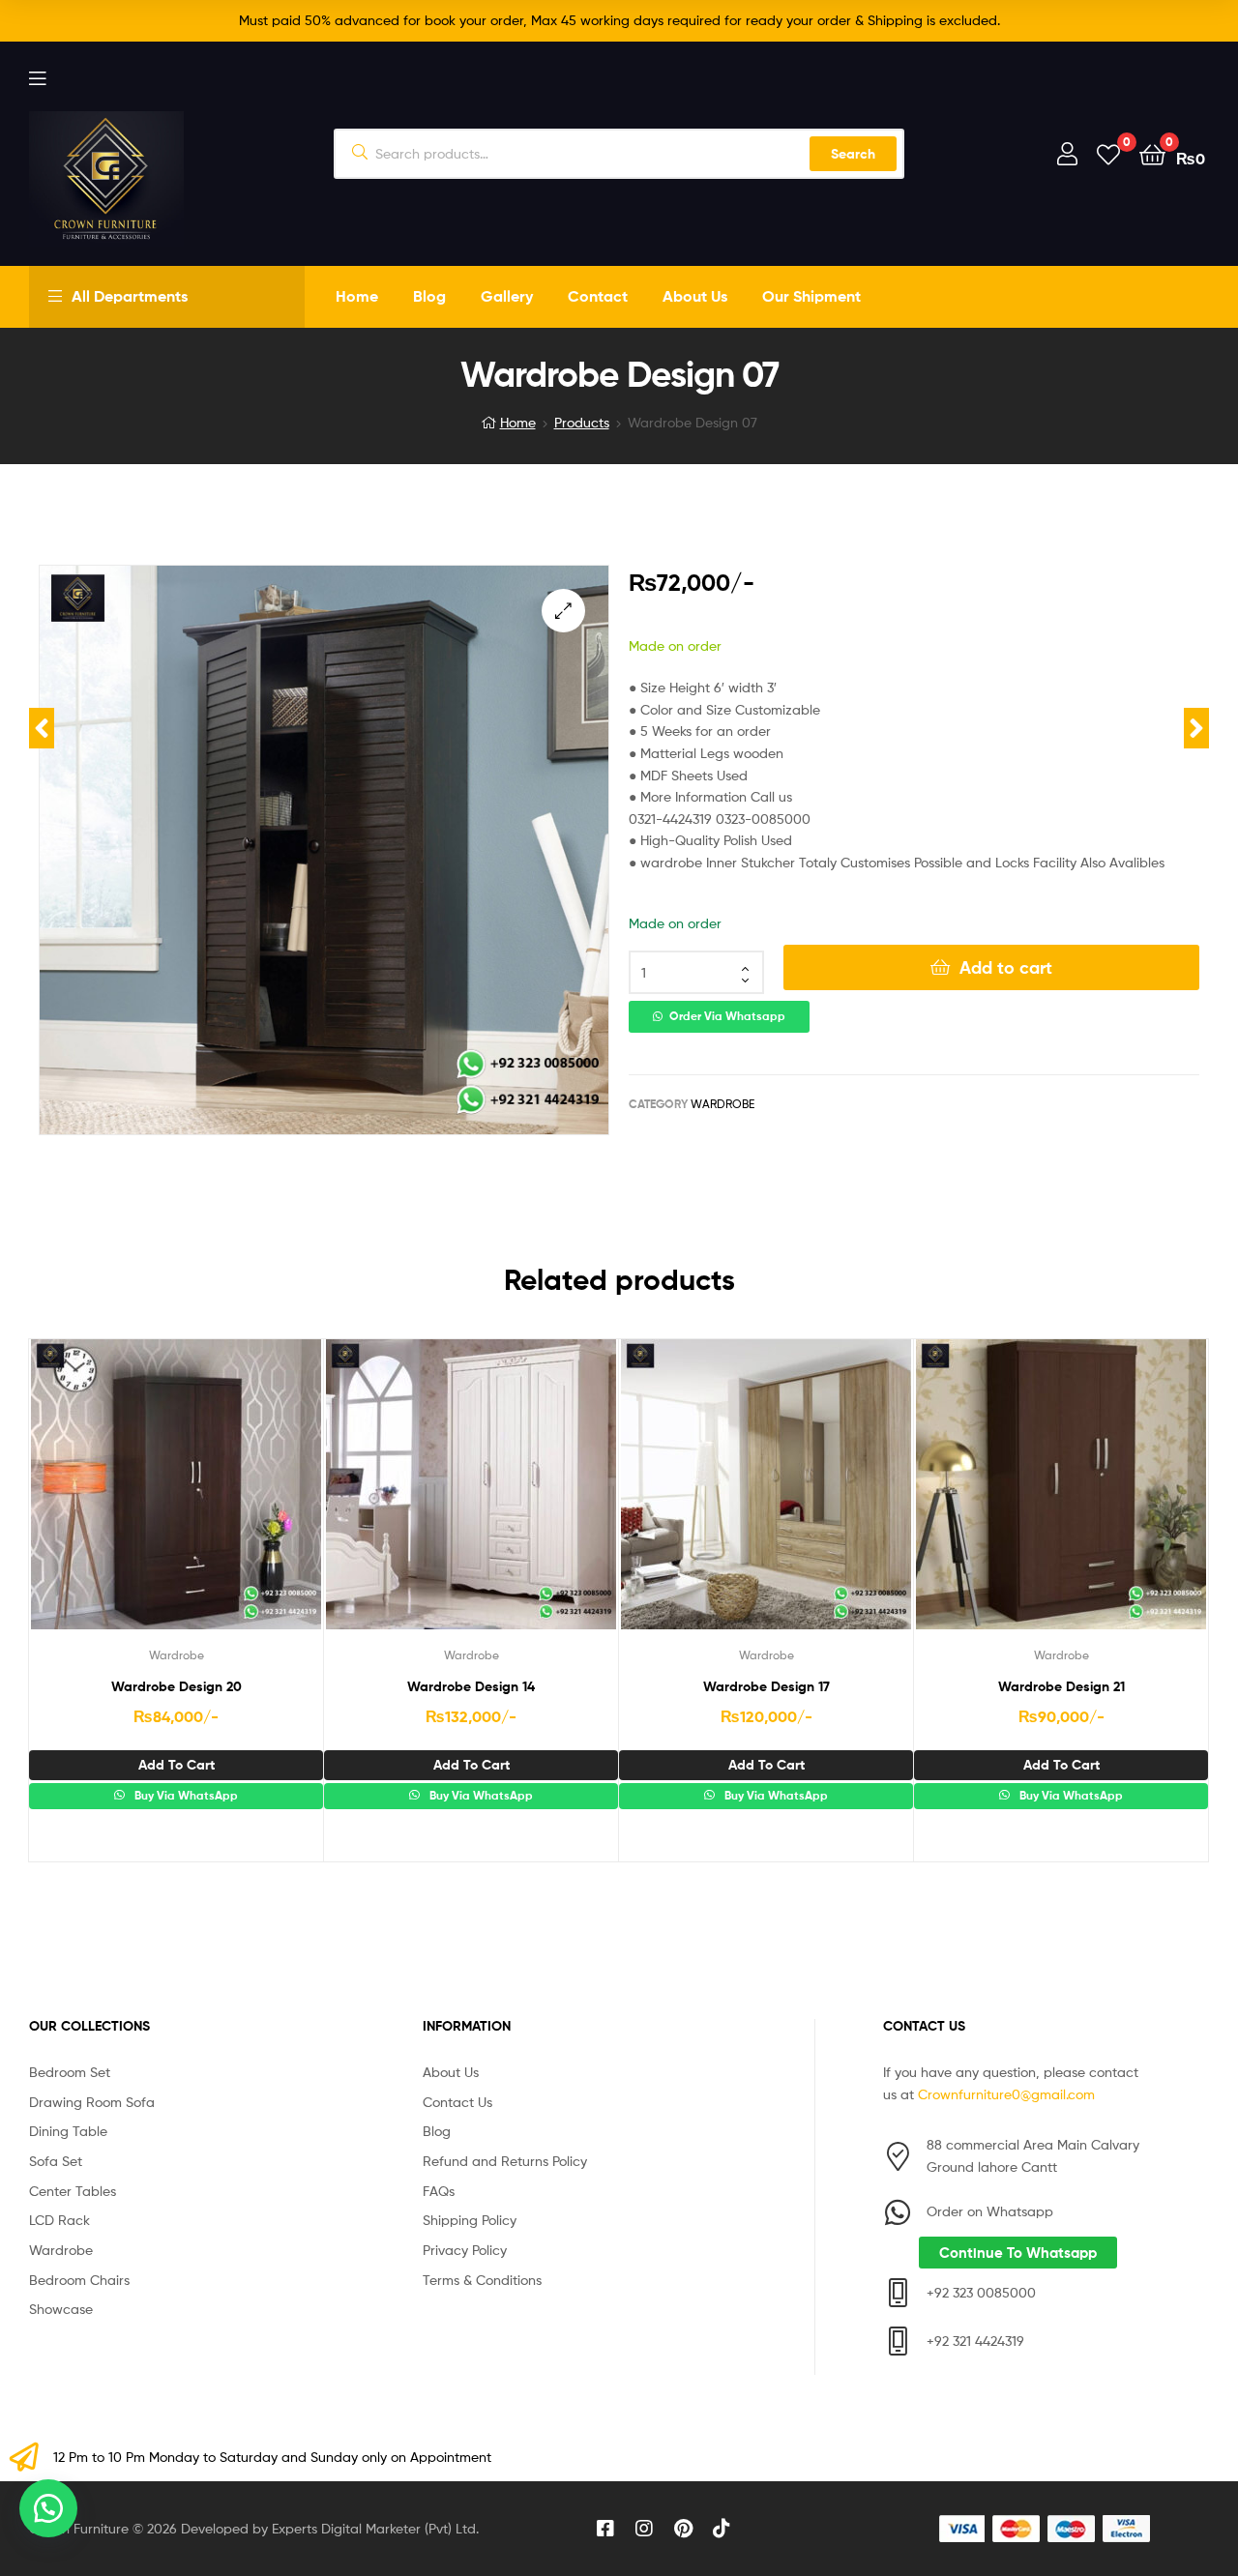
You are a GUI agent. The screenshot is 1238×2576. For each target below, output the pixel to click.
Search (853, 154)
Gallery (507, 296)
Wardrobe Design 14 (471, 1686)
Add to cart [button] (177, 1765)
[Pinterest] (683, 2529)
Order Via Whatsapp (727, 1016)
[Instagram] (644, 2529)
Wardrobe (722, 1104)
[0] (1108, 153)
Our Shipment (811, 296)
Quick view (223, 1499)
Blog (429, 296)
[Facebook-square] (605, 2529)
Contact (598, 296)
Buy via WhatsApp (185, 1796)
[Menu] (37, 76)
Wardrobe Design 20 (177, 1686)
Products (582, 422)
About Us (695, 296)
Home (357, 296)
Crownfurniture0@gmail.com (1006, 2094)
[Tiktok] (722, 2529)
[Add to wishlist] (129, 1499)
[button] (563, 611)
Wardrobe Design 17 (766, 1686)
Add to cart (1006, 967)
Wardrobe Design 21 (1061, 1686)
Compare (176, 1499)
